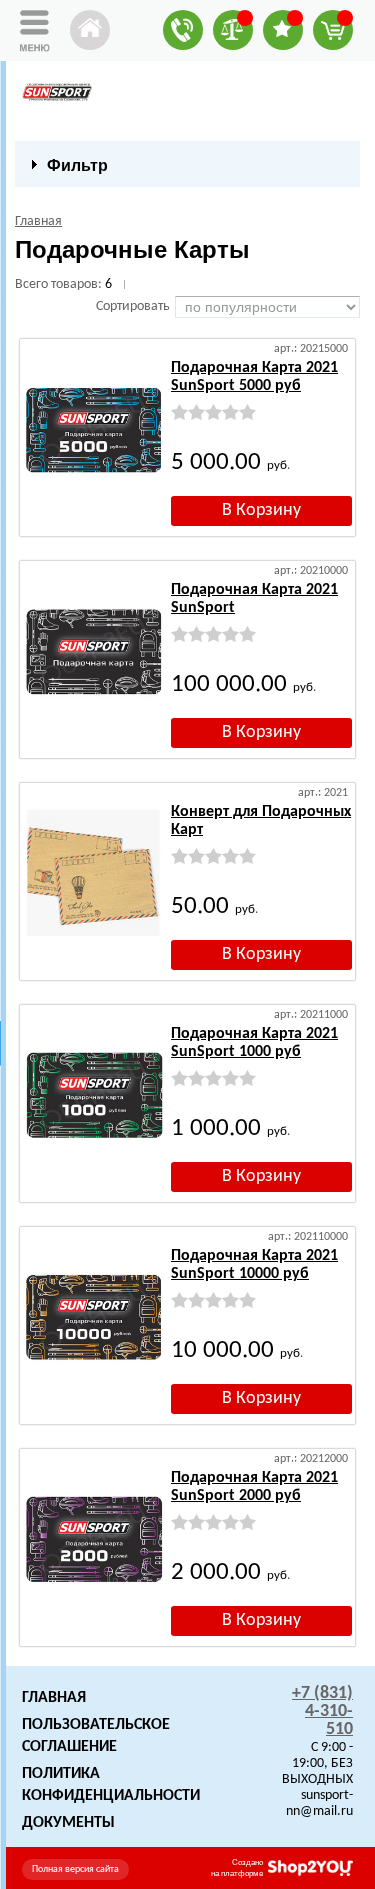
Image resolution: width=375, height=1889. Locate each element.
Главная (54, 1698)
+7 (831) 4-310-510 (322, 1711)
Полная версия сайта (75, 1869)
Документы (68, 1823)
